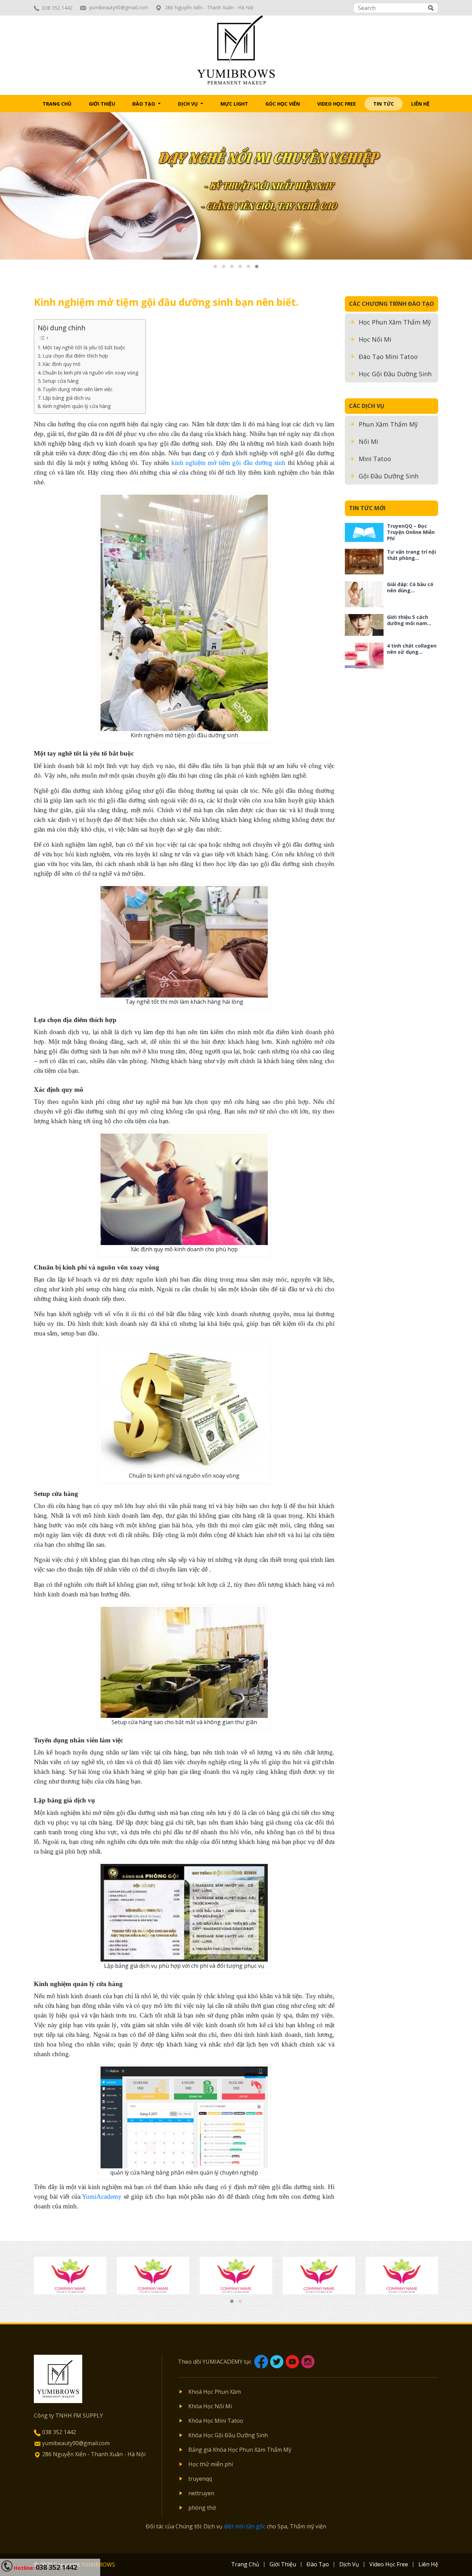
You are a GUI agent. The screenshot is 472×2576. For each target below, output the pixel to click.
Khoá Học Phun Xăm (215, 2392)
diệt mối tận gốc (245, 2526)
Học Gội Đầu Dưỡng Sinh (395, 374)
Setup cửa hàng (61, 381)
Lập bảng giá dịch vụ (67, 398)
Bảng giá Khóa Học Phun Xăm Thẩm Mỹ (240, 2450)
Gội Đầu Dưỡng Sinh (389, 476)
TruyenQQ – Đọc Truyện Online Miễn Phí (411, 532)
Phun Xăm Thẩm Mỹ (388, 424)
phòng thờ (202, 2508)
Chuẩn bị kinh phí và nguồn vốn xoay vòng (91, 373)
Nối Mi (368, 441)
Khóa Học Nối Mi (210, 2406)
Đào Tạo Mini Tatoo (388, 357)
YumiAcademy (102, 2196)
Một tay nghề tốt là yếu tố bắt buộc (84, 347)
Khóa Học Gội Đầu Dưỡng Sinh (228, 2435)
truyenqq (200, 2479)
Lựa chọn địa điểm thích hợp (75, 356)
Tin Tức (384, 104)
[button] (215, 266)
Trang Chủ (57, 104)
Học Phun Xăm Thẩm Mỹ (395, 322)
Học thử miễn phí (211, 2464)
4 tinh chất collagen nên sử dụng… (412, 649)
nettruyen (201, 2493)
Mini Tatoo (375, 459)
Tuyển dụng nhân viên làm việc (78, 389)
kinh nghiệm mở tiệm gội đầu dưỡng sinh (229, 463)
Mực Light (234, 104)
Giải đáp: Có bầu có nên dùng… (410, 587)
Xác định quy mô (62, 364)
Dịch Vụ (189, 104)
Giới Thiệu (102, 104)
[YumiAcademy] (236, 49)
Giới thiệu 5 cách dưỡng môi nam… (409, 620)
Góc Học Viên (283, 104)
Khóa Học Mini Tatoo (216, 2421)
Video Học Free (337, 104)
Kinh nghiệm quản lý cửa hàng (77, 406)
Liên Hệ (420, 104)
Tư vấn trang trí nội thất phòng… (412, 555)
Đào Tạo (144, 104)
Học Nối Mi (375, 339)
